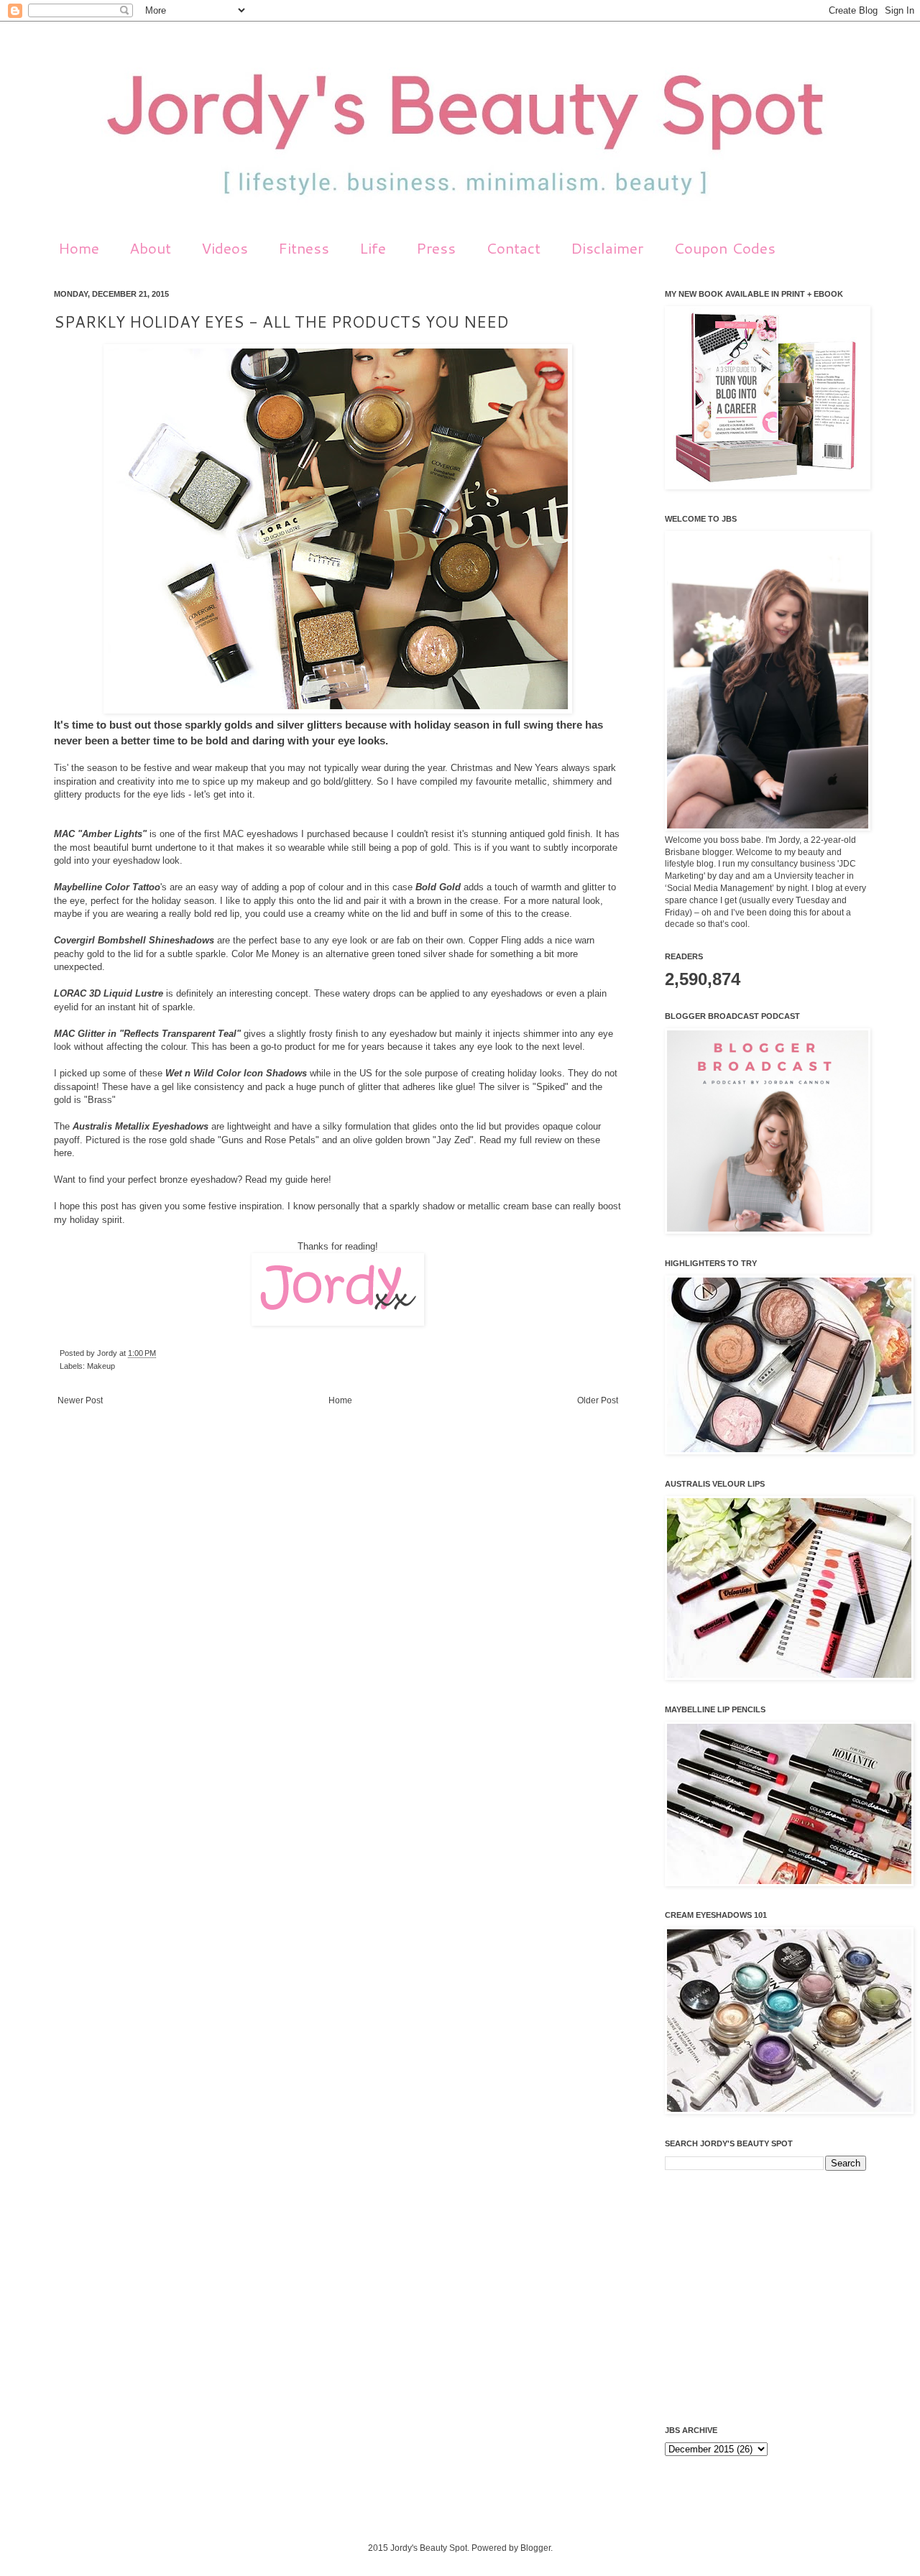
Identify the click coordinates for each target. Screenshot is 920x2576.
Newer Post (80, 1400)
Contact (513, 248)
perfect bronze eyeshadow (183, 1179)
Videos (225, 248)
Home (79, 248)
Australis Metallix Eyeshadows (141, 1126)
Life (373, 248)
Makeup (101, 1366)
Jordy (108, 1353)
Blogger (535, 2548)
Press (436, 248)
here (63, 1153)
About (150, 248)
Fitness (304, 248)
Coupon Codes (724, 248)
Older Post (598, 1400)
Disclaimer (607, 248)
